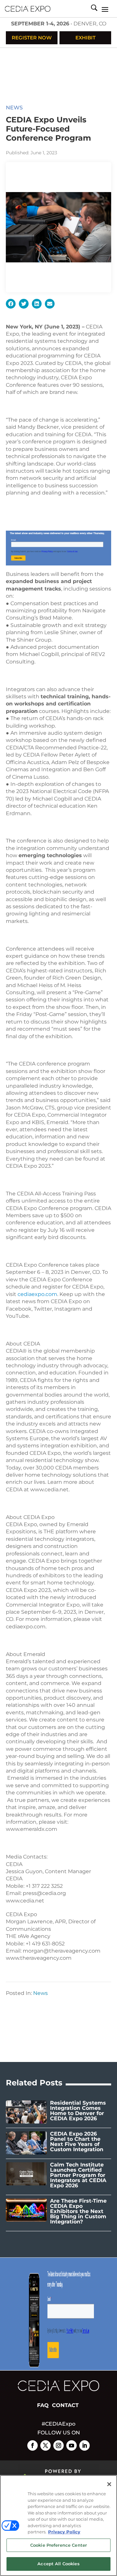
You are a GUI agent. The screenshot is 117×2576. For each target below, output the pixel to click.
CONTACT (65, 2405)
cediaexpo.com (37, 1294)
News (14, 108)
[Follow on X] (45, 2445)
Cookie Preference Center (58, 2545)
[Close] (109, 2484)
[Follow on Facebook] (32, 2445)
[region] (58, 2526)
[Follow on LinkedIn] (84, 2445)
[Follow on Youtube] (71, 2445)
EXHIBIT (85, 38)
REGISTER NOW (32, 38)
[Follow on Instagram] (58, 2445)
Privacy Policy (64, 2532)
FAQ (43, 2405)
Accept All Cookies (58, 2564)
